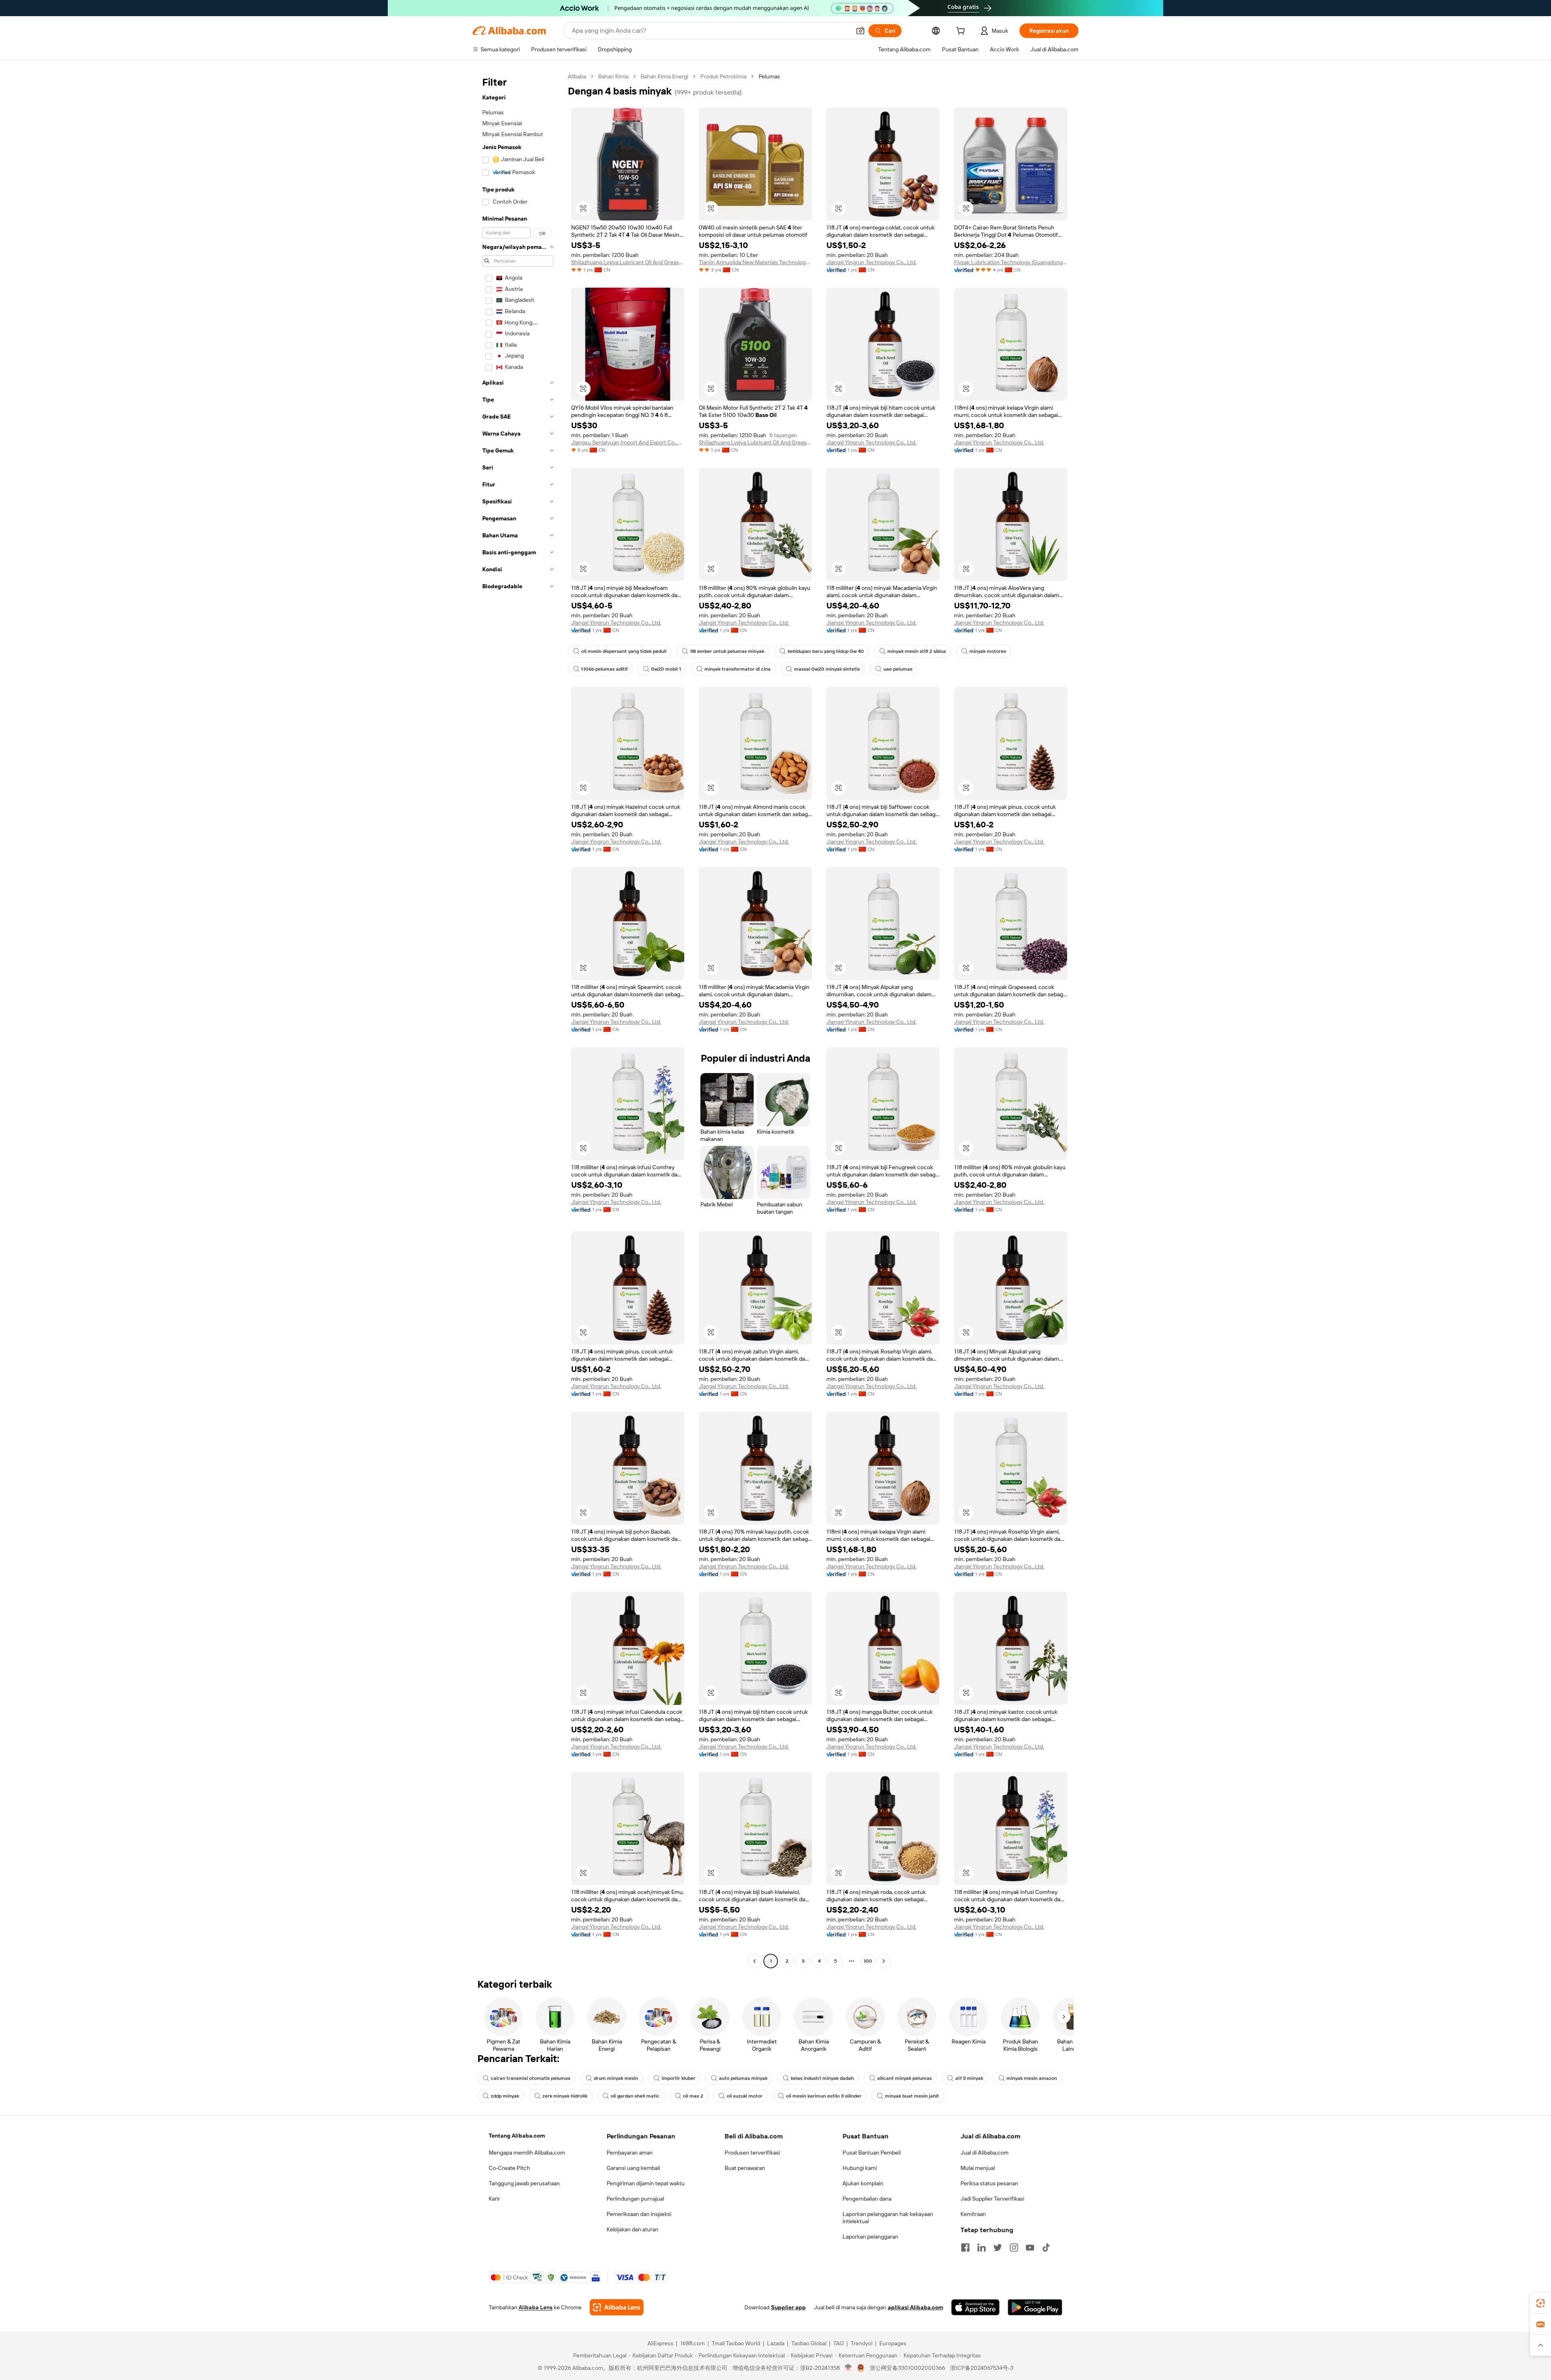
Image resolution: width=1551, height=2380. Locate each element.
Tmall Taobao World (736, 2343)
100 (868, 1961)
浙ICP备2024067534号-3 (982, 2368)
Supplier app (788, 2307)
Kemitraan (973, 2214)
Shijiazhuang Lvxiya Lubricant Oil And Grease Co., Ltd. (628, 262)
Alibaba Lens (536, 2307)
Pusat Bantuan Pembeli (872, 2153)
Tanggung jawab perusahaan (524, 2183)
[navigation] (518, 1020)
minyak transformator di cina (738, 669)
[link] (1540, 2303)
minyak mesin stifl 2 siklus (917, 651)
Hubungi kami (860, 2168)
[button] (860, 31)
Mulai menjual (978, 2168)
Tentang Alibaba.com (517, 2136)
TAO (839, 2343)
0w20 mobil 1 (666, 669)
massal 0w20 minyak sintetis (827, 669)
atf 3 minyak (969, 2078)
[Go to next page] (884, 1961)
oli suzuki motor (745, 2096)
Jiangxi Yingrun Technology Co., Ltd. (871, 262)
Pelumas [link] (769, 76)
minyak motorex (988, 651)
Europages (893, 2343)
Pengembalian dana (867, 2199)
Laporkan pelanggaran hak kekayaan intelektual (888, 2218)
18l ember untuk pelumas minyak (727, 651)
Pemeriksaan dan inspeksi (639, 2214)
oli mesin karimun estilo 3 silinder (824, 2096)
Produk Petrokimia (723, 76)
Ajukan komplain (863, 2183)
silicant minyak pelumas (905, 2078)
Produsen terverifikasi (752, 2153)
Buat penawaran (745, 2168)
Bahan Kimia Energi (664, 76)
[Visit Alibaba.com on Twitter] (998, 2247)
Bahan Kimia (613, 76)
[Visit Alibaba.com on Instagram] (1014, 2247)
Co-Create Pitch (509, 2168)
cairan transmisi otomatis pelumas (531, 2078)
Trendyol (862, 2343)
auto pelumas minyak (743, 2078)
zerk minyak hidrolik (565, 2096)
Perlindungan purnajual (635, 2199)
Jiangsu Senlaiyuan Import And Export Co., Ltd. (628, 442)
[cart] (962, 32)
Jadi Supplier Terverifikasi (992, 2199)
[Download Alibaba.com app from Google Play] (1035, 2307)
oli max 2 (693, 2096)
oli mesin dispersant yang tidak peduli (624, 651)
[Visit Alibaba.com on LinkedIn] (981, 2247)
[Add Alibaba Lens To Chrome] (617, 2307)
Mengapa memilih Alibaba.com (527, 2153)
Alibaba (577, 76)
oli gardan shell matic (635, 2096)
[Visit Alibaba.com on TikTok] (1046, 2247)
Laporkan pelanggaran (870, 2237)
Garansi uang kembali (633, 2168)
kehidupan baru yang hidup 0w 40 (826, 651)
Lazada (776, 2343)
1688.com (692, 2343)
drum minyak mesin (616, 2078)
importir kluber (679, 2078)
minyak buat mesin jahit (912, 2096)
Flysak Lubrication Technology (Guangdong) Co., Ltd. (1011, 262)
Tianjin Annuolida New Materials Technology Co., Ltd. (755, 262)
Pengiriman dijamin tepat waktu (646, 2183)
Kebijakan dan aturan (633, 2229)
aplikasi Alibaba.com (915, 2307)
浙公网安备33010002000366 (907, 2368)
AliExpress (660, 2343)
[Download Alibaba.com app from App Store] (975, 2307)
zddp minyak (505, 2096)
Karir (494, 2199)
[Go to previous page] (754, 1961)
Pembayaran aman (630, 2153)
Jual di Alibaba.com (985, 2153)
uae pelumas (898, 669)
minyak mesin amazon (1032, 2078)
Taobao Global (809, 2343)
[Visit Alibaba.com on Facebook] (965, 2247)
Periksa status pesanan (989, 2183)
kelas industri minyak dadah (822, 2078)
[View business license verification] (848, 2368)
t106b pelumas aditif (604, 669)
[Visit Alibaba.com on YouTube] (1030, 2247)
